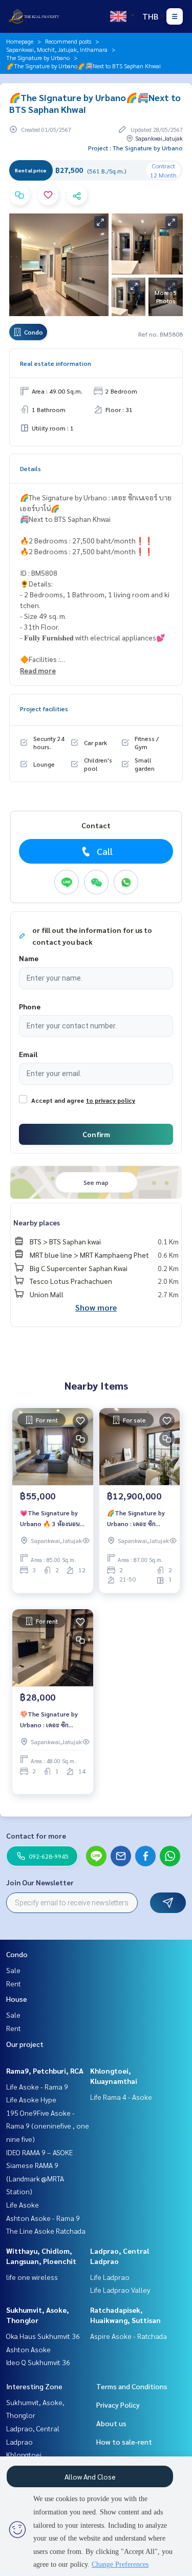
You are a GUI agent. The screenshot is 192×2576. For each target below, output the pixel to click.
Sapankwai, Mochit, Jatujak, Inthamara (57, 49)
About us (111, 2423)
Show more (96, 1307)
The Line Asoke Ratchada (46, 2231)
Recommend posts (68, 41)
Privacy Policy (118, 2405)
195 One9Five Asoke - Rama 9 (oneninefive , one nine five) (48, 2126)
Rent (14, 1983)
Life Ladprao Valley (120, 2290)
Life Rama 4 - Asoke (121, 2097)
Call (105, 851)
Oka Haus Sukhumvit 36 (43, 2336)
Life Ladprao (110, 2277)
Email (28, 1054)
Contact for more (36, 1836)
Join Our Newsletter (40, 1882)
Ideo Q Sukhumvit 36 (38, 2362)
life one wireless (32, 2277)
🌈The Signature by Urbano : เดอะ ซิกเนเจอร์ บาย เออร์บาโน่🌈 (136, 1518)
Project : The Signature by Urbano (135, 148)
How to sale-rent (124, 2442)
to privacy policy (111, 1100)
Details (30, 469)
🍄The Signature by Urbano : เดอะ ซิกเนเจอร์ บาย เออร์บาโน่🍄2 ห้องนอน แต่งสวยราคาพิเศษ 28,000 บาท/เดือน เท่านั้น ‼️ (52, 1720)
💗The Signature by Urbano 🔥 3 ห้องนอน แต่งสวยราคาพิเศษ (50, 1518)
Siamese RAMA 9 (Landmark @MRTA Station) (35, 2178)
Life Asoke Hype (31, 2099)
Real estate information (56, 363)
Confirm (96, 1134)
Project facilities (44, 709)
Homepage (20, 41)
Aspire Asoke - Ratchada (129, 2336)
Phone (30, 1006)
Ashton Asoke (28, 2349)
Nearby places (37, 1222)
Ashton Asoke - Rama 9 (43, 2218)
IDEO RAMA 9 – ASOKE (39, 2152)
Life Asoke (23, 2204)
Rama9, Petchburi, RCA (45, 2071)
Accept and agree (58, 1100)
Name (29, 958)
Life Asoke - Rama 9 (37, 2086)
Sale (13, 1970)
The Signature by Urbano (38, 57)
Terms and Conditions (132, 2386)
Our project (25, 2044)
